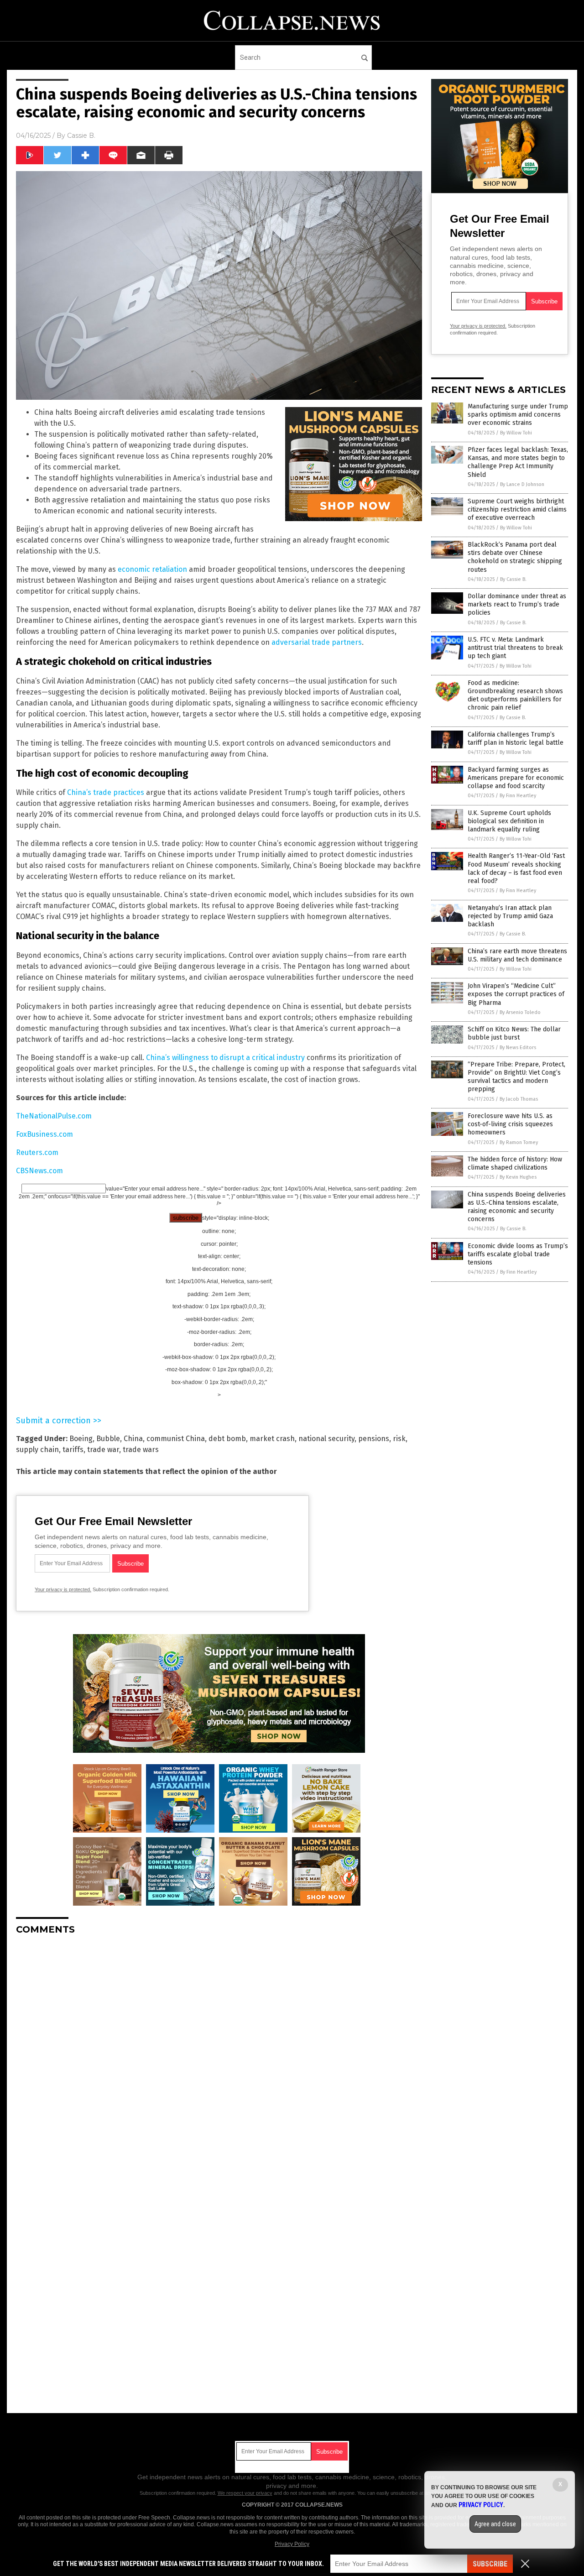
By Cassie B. (513, 579)
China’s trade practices (106, 792)
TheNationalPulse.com (54, 1116)
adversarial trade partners (317, 642)
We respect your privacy (245, 2493)
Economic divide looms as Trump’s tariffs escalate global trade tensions (518, 1254)
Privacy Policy (292, 2544)
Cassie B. (81, 136)
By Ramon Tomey (519, 1142)
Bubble (108, 1439)
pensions (374, 1439)
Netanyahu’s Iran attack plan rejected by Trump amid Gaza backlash (510, 916)
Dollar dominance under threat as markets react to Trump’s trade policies (517, 604)
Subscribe (490, 2564)
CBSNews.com (39, 1171)
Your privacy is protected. (63, 1589)
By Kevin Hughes (518, 1177)
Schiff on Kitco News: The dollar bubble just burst (514, 1033)
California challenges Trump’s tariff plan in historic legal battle (516, 739)
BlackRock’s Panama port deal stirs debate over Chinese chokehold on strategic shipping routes (515, 557)
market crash (272, 1439)
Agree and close (495, 2524)
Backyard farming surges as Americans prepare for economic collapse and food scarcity (516, 778)
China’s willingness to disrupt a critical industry (225, 1058)
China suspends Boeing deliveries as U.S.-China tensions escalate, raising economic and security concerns (517, 1207)
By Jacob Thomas (519, 1099)
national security (326, 1439)
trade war (103, 1450)
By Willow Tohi (516, 433)
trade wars (141, 1450)
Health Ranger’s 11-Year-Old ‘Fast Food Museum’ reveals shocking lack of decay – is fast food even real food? (516, 868)
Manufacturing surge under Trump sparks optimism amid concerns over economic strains (518, 415)
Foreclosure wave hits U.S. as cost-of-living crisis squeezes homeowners (510, 1124)
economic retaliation (152, 569)
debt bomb (227, 1439)
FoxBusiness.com (44, 1134)
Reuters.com (37, 1152)
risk (399, 1439)
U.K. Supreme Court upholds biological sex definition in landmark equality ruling (509, 821)
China (133, 1439)
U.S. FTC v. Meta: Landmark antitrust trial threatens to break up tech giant (515, 648)
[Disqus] (219, 2056)
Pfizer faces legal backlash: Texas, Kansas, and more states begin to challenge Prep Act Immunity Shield (518, 462)
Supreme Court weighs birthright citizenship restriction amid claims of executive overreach (517, 509)
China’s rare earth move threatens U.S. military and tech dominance (517, 955)
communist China (176, 1439)
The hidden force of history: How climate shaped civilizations (515, 1163)
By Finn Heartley (518, 796)
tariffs (73, 1450)
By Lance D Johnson (522, 484)
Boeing (81, 1439)
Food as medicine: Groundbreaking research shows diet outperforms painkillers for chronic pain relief (515, 695)
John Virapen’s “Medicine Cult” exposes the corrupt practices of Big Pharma (516, 994)
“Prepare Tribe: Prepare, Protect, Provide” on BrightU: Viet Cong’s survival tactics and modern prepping (516, 1077)
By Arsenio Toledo (520, 1012)
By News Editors (518, 1048)
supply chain (37, 1450)
